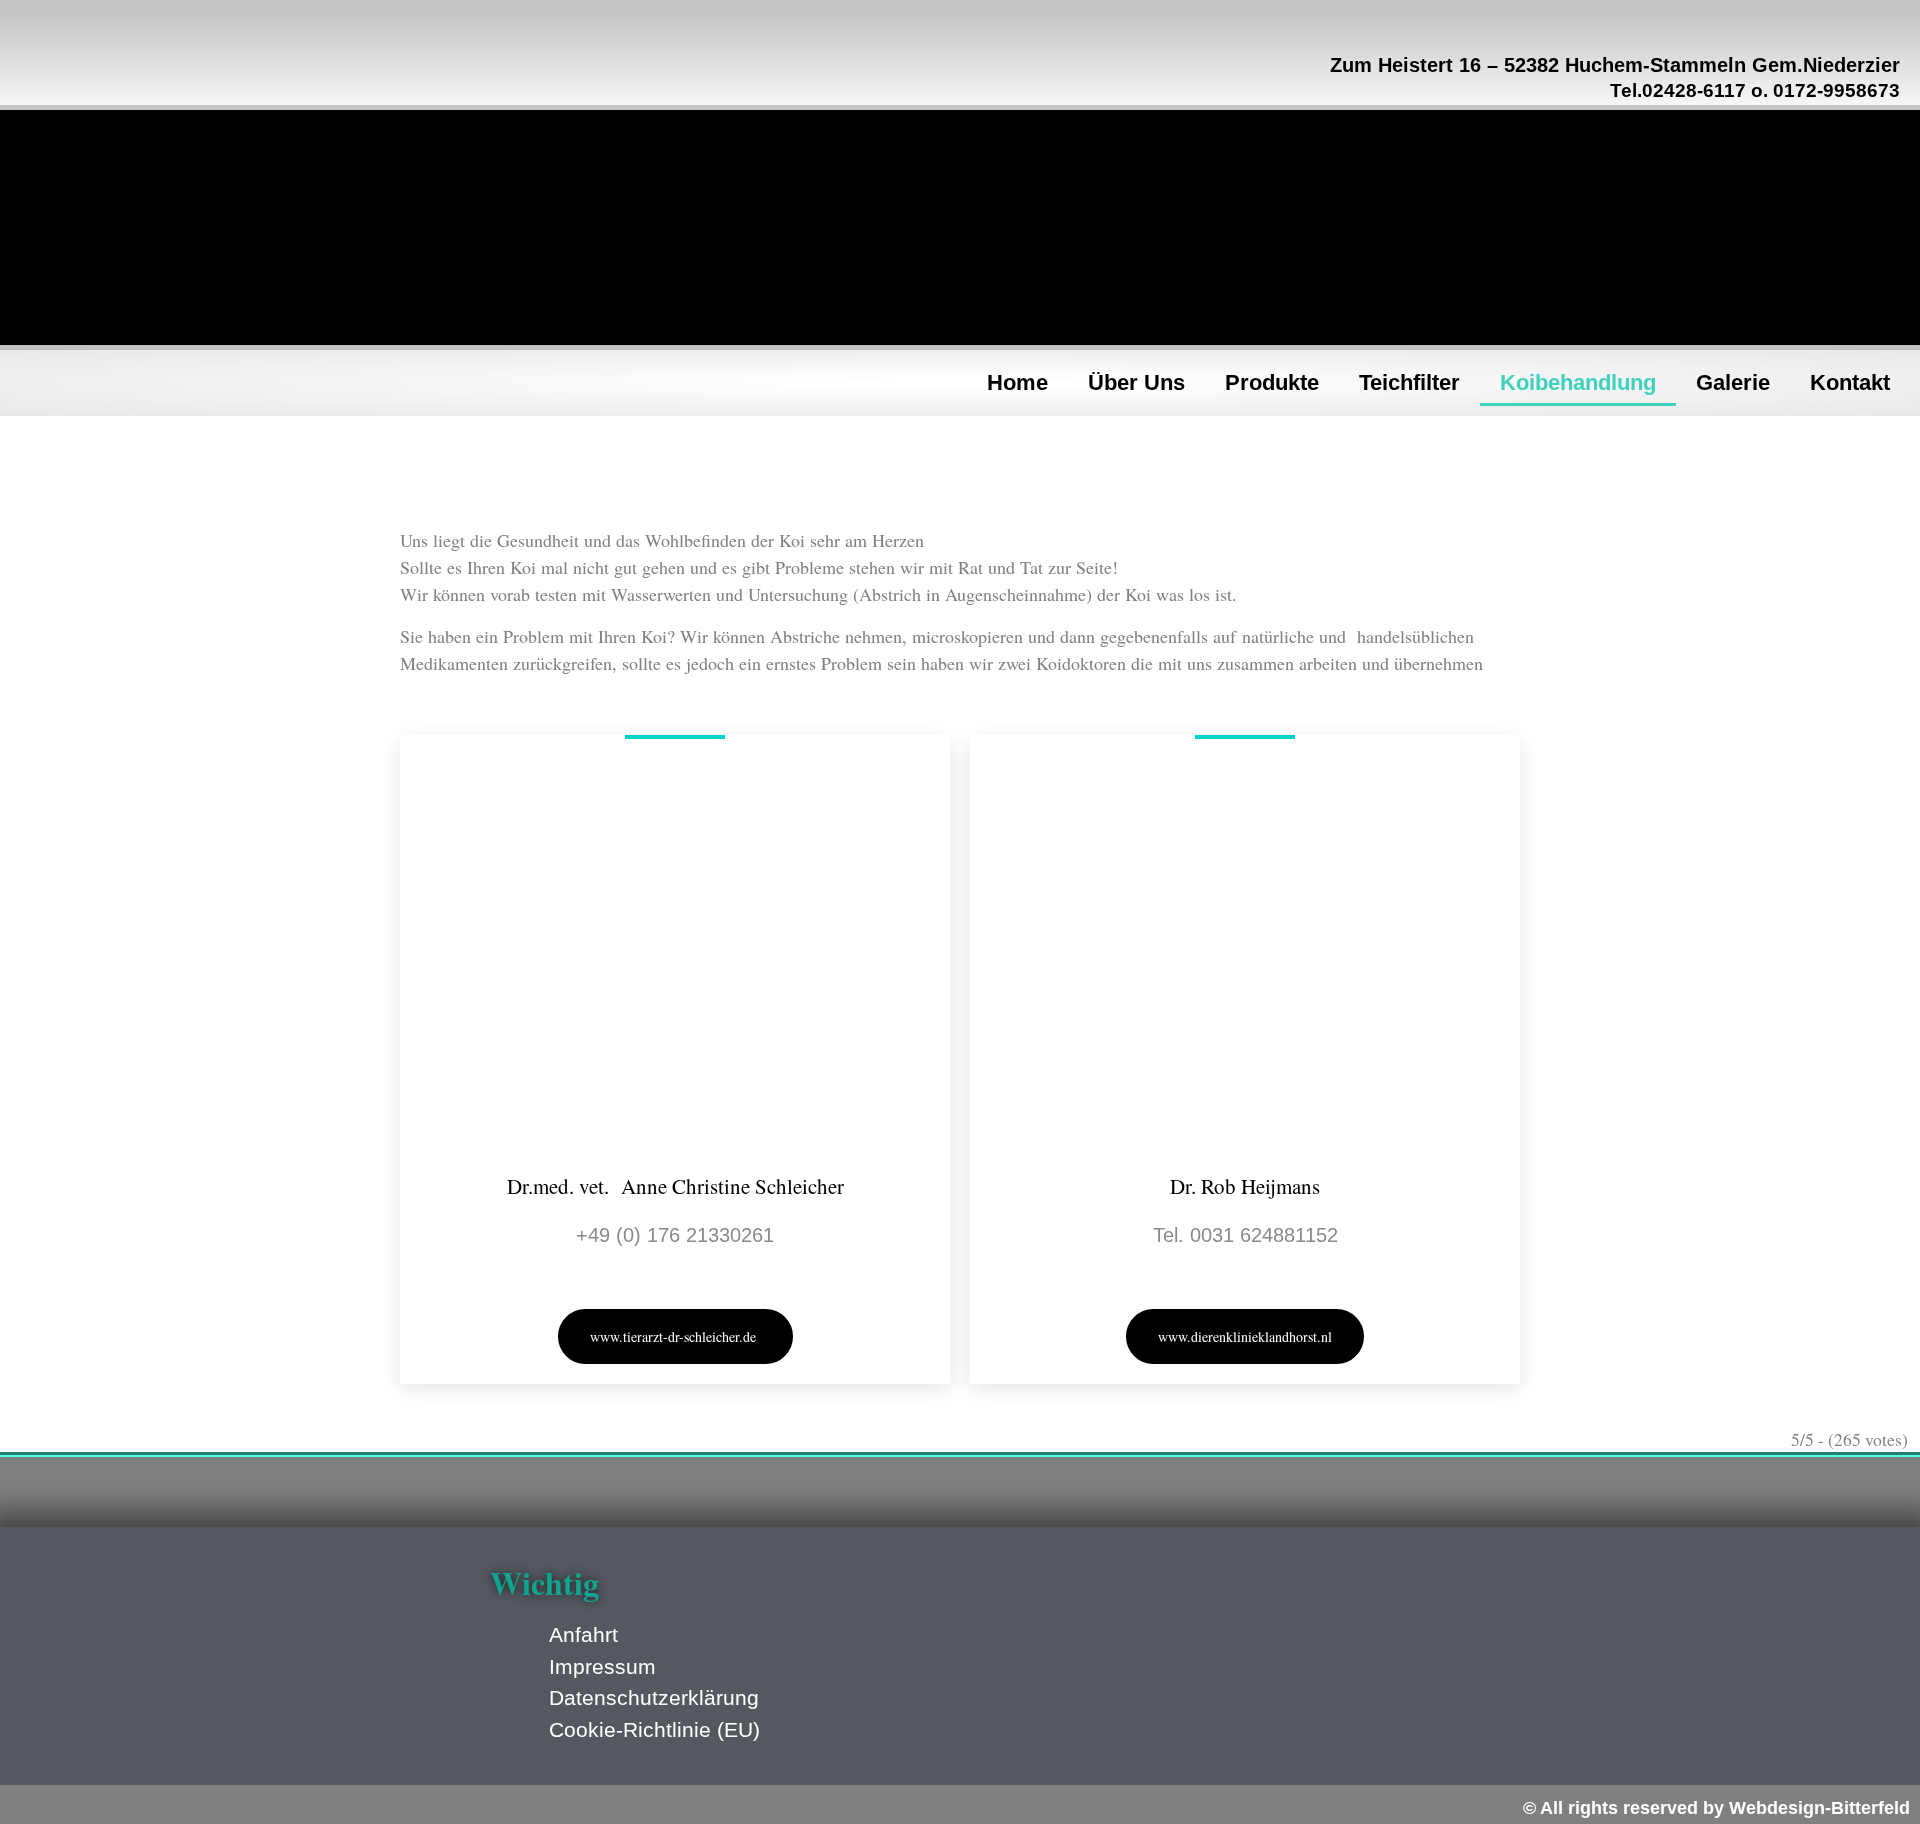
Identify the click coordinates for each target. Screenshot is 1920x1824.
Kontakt (1850, 382)
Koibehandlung (1578, 382)
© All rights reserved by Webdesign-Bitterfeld (1716, 1808)
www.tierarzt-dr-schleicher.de (675, 1336)
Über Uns (1136, 382)
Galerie (1733, 382)
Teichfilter (1409, 382)
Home (1017, 382)
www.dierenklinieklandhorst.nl (1245, 1336)
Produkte (1272, 382)
